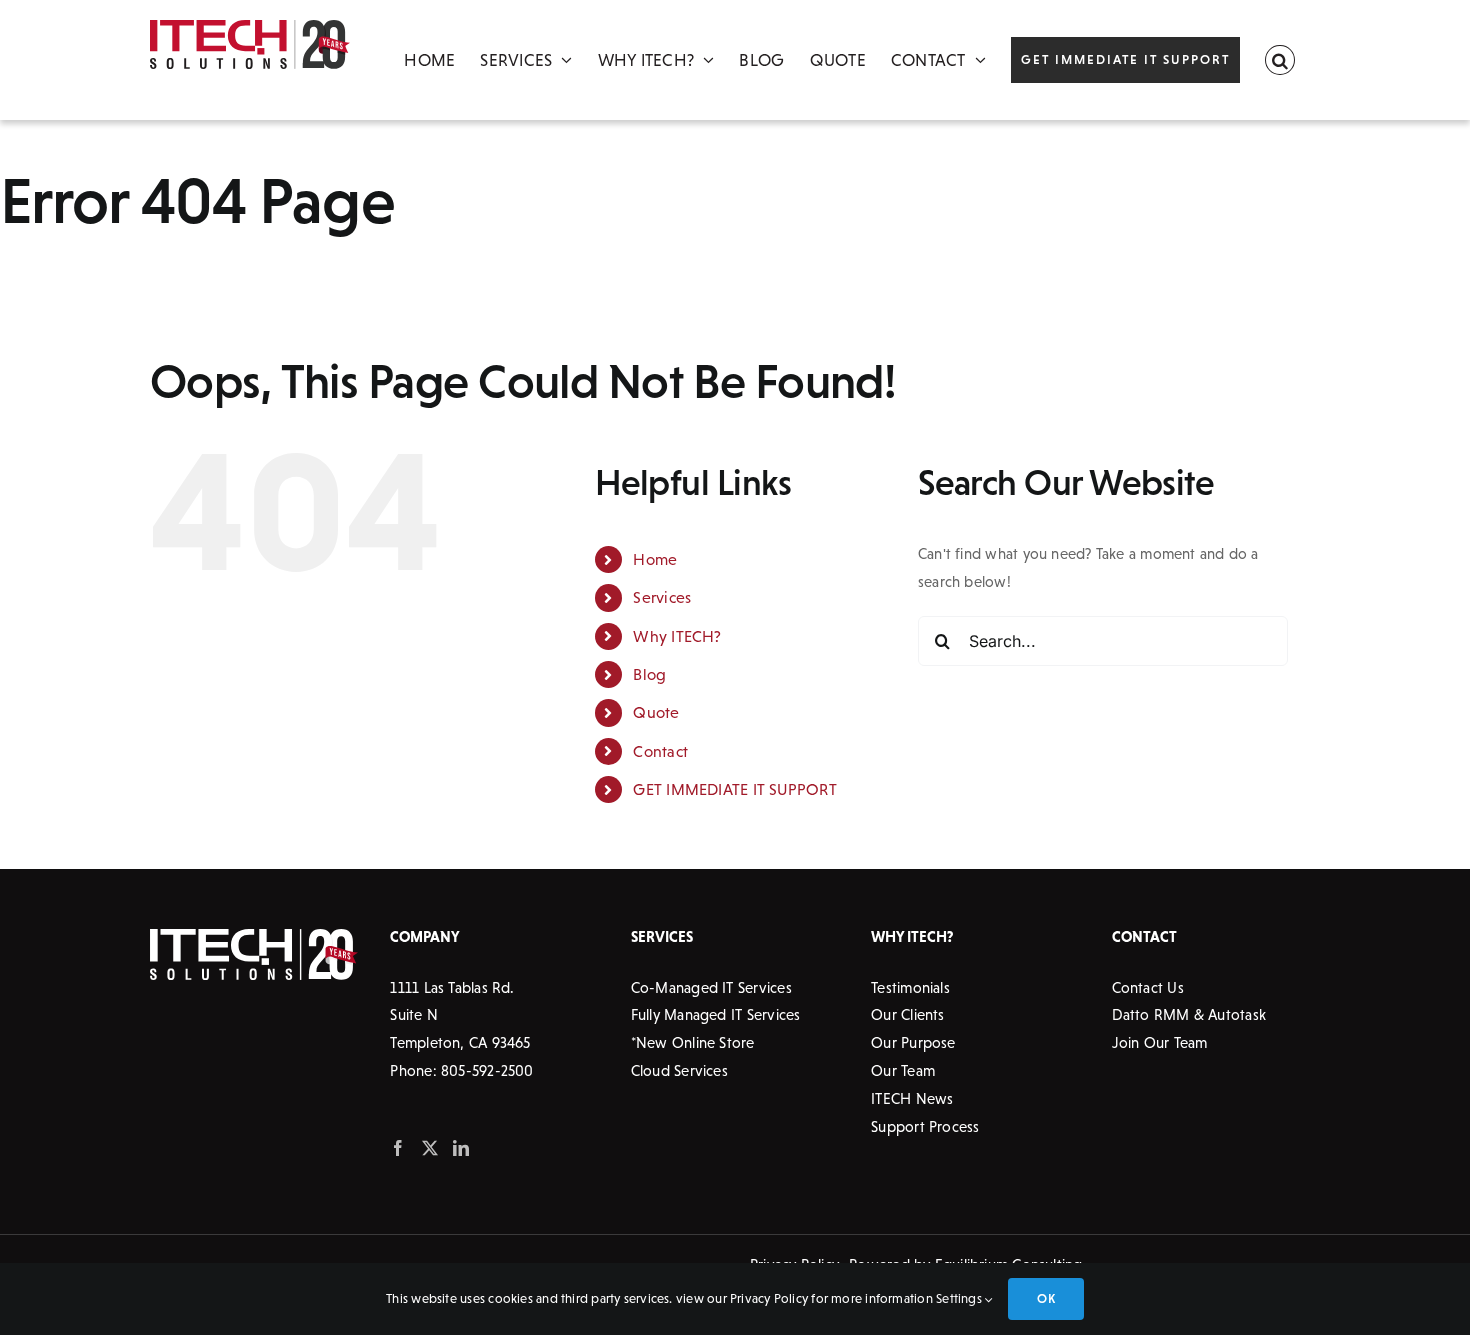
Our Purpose (913, 1042)
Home (655, 559)
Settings (960, 1298)
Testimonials (910, 987)
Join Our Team (1160, 1042)
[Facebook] (398, 1148)
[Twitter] (430, 1148)
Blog (649, 674)
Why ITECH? (677, 636)
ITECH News (912, 1098)
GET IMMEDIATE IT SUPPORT (734, 789)
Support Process (925, 1126)
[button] (1280, 60)
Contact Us (1148, 987)
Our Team (903, 1070)
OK (1045, 1298)
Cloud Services (679, 1070)
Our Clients (907, 1014)
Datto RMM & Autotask (1189, 1014)
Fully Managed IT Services (716, 1014)
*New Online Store (693, 1042)
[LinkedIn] (461, 1148)
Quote (656, 712)
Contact (660, 751)
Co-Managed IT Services (711, 987)
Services (662, 597)
